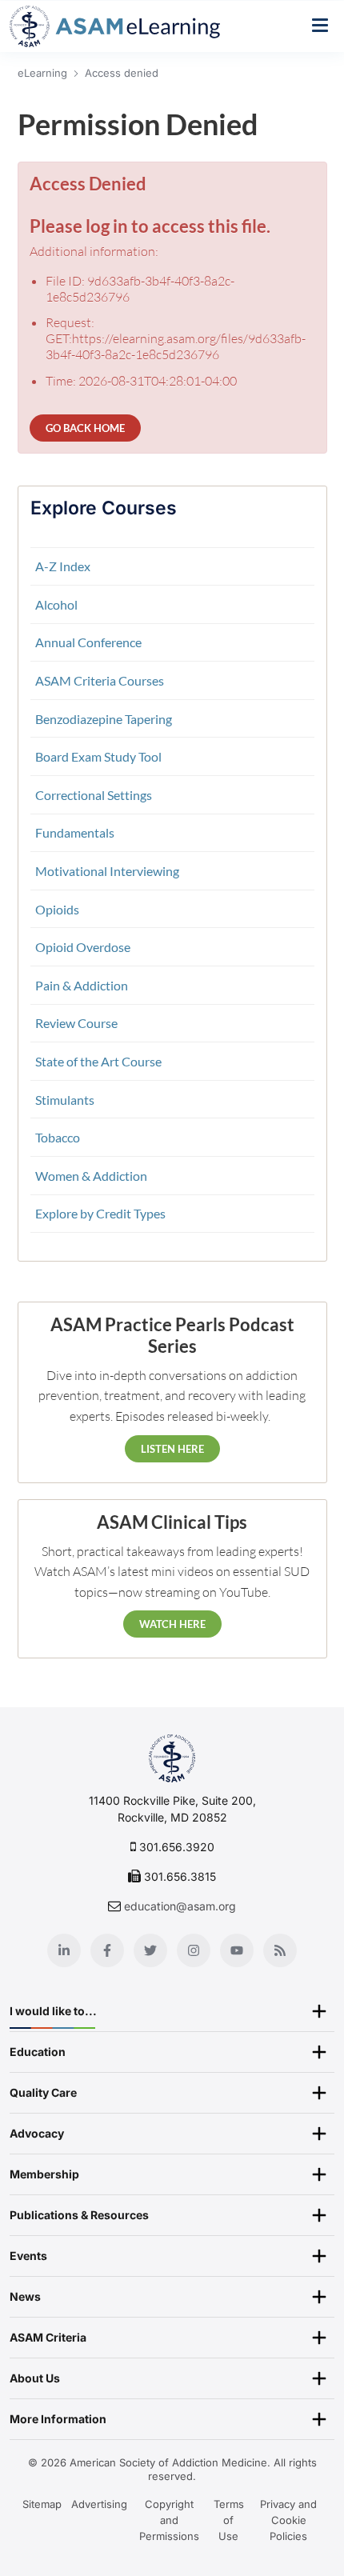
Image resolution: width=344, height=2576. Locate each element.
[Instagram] (194, 1950)
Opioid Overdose (83, 947)
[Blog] (280, 1950)
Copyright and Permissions (169, 2520)
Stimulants (65, 1100)
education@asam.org (180, 1906)
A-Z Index (63, 566)
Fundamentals (75, 832)
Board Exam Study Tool (98, 756)
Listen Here (172, 1449)
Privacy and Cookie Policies (288, 2520)
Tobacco (58, 1137)
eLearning (42, 73)
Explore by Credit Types (100, 1213)
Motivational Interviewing (107, 871)
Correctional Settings (94, 795)
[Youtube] (237, 1950)
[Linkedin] (64, 1950)
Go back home (85, 428)
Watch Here (172, 1624)
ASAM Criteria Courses (100, 680)
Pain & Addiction (82, 985)
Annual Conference (88, 642)
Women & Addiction (91, 1176)
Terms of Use (229, 2520)
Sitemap (42, 2504)
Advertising (99, 2504)
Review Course (76, 1023)
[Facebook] (107, 1950)
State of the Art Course (98, 1061)
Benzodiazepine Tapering (104, 719)
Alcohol (56, 604)
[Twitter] (150, 1950)
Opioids (57, 909)
